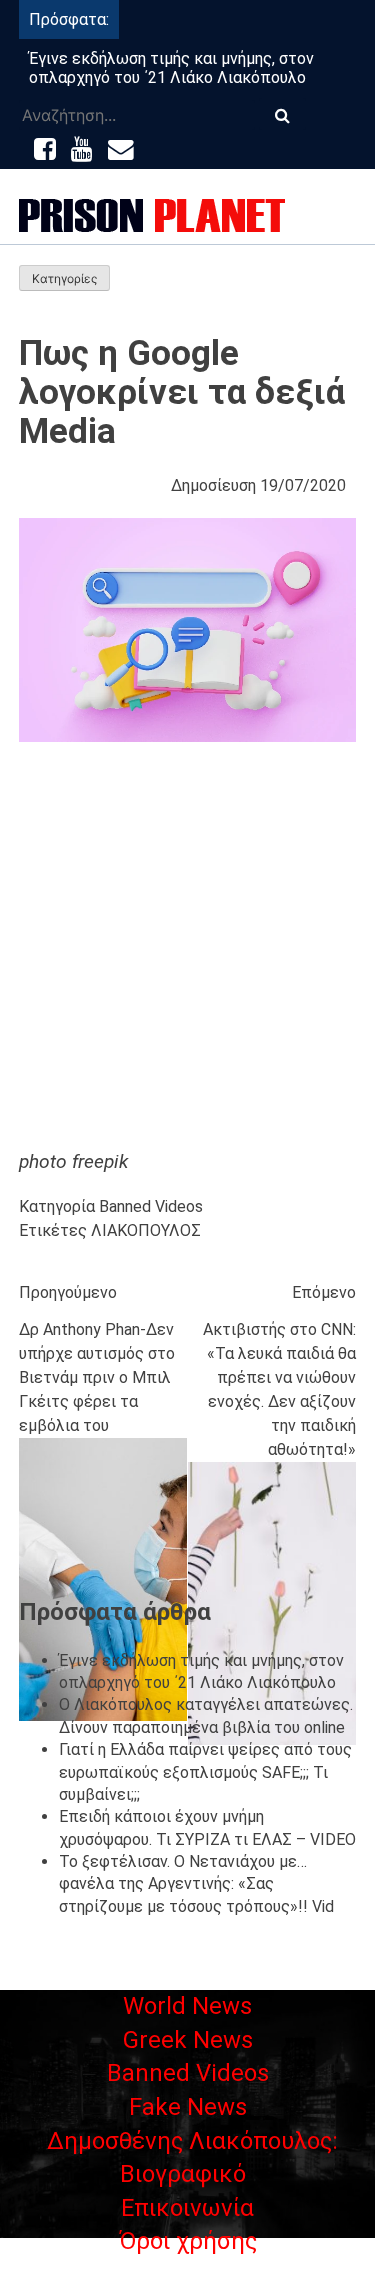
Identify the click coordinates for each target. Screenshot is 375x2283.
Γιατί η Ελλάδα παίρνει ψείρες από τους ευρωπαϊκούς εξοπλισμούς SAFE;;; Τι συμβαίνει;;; (205, 1772)
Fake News (188, 2107)
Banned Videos (151, 1206)
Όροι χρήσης (188, 2241)
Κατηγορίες (64, 278)
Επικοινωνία (187, 2208)
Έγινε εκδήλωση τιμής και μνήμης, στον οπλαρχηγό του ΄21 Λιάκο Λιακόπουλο (171, 68)
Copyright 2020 (188, 2270)
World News (187, 2006)
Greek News (188, 2040)
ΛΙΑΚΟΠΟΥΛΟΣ (146, 1230)
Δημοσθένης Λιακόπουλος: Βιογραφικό (192, 2158)
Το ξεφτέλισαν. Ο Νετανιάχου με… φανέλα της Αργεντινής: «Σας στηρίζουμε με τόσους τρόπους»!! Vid (196, 1884)
